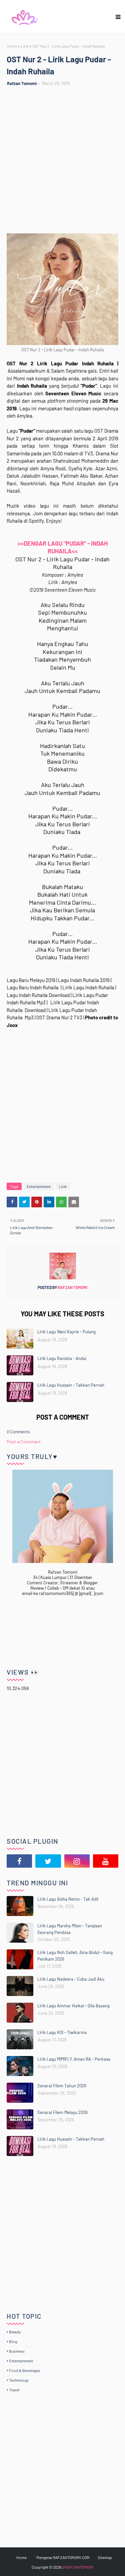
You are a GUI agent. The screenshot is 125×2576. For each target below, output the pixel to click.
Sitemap (105, 2557)
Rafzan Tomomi (22, 83)
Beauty (15, 2332)
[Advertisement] (62, 160)
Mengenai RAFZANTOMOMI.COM (63, 2557)
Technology (19, 2380)
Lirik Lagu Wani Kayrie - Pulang (66, 1332)
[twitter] (48, 1861)
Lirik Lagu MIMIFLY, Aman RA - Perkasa (74, 2059)
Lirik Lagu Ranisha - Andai (62, 1358)
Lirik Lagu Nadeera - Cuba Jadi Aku (71, 1979)
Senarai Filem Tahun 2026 (62, 2086)
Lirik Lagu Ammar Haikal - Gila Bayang (73, 2006)
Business (17, 2351)
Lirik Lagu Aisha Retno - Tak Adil (68, 1899)
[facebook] (19, 1861)
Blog (13, 2341)
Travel (14, 2390)
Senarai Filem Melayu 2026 (62, 2112)
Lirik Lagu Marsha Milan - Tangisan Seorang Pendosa (70, 1929)
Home (12, 46)
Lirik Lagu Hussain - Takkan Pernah (71, 1385)
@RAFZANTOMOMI (78, 2567)
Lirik (25, 46)
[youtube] (106, 1861)
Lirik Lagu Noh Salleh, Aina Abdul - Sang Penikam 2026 (75, 1956)
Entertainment (39, 1186)
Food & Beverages (25, 2370)
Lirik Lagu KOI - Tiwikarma (62, 2032)
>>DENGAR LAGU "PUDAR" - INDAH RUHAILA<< (63, 547)
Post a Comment (24, 1441)
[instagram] (77, 1861)
